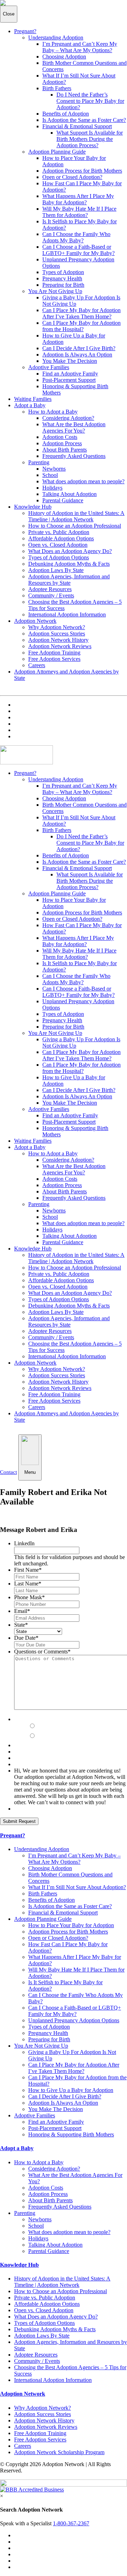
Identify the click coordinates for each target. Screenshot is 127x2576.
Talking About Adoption (69, 494)
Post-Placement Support (69, 380)
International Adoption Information (67, 614)
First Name (28, 1570)
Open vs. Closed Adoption (58, 545)
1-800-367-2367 (71, 2523)
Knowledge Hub (33, 507)
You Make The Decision (70, 361)
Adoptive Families (49, 367)
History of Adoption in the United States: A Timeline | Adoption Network (76, 516)
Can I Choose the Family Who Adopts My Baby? (76, 237)
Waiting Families (33, 399)
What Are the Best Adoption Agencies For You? (74, 427)
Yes (42, 1726)
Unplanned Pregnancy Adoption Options (74, 2020)
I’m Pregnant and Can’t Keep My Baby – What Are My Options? (80, 47)
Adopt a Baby (30, 405)
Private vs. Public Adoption (59, 532)
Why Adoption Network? (57, 627)
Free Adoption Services (54, 659)
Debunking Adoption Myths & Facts (69, 564)
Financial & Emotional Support (77, 126)
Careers (37, 665)
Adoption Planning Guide (57, 152)
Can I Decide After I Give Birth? (79, 348)
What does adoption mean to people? (83, 481)
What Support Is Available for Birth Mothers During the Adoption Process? (90, 139)
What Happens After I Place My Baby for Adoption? (78, 199)
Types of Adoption (63, 272)
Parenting (39, 462)
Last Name (28, 1584)
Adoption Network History (58, 640)
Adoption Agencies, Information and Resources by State (69, 580)
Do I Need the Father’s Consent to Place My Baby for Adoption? (90, 101)
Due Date (26, 1638)
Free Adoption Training (54, 653)
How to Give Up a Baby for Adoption (71, 2090)
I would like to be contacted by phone (65, 1716)
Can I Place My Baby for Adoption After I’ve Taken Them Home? (81, 313)
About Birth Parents (65, 450)
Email (22, 1611)
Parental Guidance (63, 500)
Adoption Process (62, 443)
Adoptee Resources (50, 589)
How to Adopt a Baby (53, 412)
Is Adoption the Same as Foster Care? (84, 120)
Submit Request (19, 1821)
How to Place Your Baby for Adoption (71, 1925)
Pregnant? (25, 31)
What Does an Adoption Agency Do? (70, 551)
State (21, 1625)
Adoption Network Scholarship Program (59, 2452)
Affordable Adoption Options (61, 538)
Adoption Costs (60, 437)
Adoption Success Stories (57, 634)
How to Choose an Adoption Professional (75, 526)
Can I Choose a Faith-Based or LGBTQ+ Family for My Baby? (78, 250)
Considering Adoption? (68, 418)
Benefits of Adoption (66, 114)
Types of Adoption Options (59, 557)
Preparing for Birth (63, 285)
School (50, 475)
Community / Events (51, 595)
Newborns (54, 469)
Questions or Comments (42, 1652)
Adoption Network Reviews (60, 646)
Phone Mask (29, 1597)
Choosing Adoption (64, 57)
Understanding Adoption (56, 38)
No (41, 1736)
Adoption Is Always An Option (77, 355)
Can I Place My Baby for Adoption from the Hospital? (81, 326)
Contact (8, 1472)
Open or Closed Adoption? (72, 177)
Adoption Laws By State (56, 570)
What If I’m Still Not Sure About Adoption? (77, 1887)
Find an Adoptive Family (70, 374)
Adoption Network (35, 621)
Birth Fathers (57, 88)
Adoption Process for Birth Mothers (82, 171)
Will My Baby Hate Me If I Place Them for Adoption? (79, 212)
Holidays (52, 488)
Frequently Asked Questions (74, 456)
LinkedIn (24, 1543)
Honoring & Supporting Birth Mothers (71, 2134)
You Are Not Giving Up (55, 291)
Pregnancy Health (62, 278)
